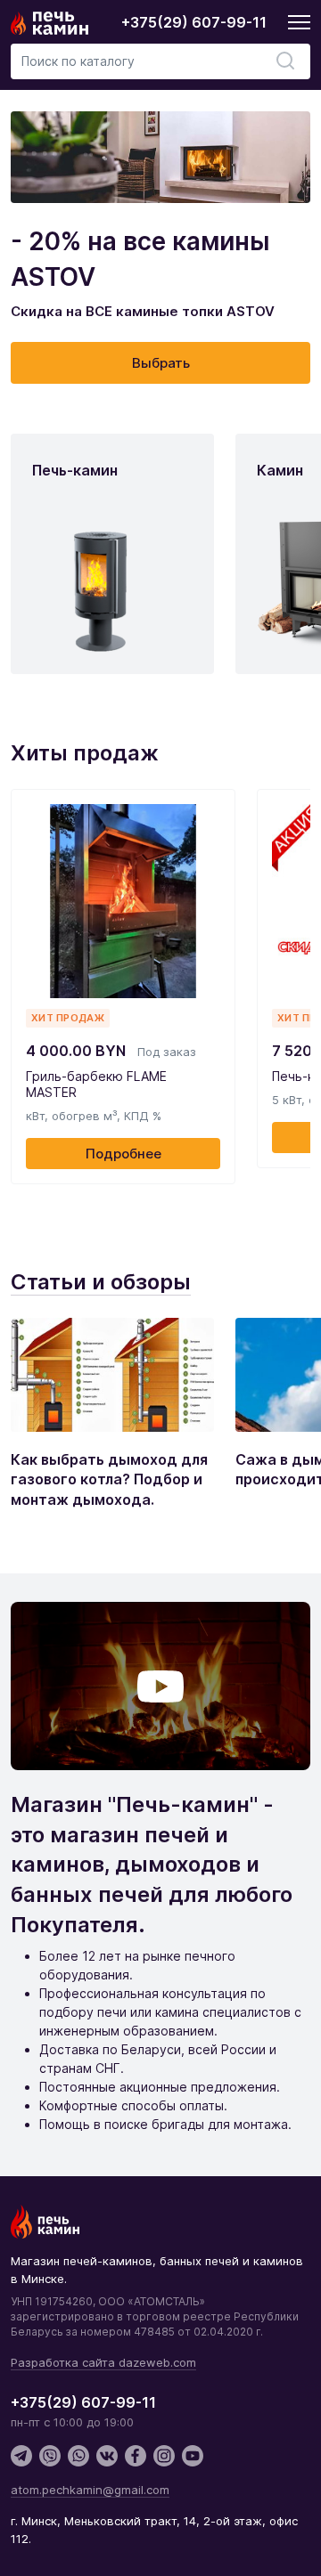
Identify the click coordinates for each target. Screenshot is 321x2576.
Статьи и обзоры (101, 1282)
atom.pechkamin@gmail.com (90, 2490)
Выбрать (161, 363)
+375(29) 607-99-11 (194, 22)
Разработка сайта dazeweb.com (103, 2362)
